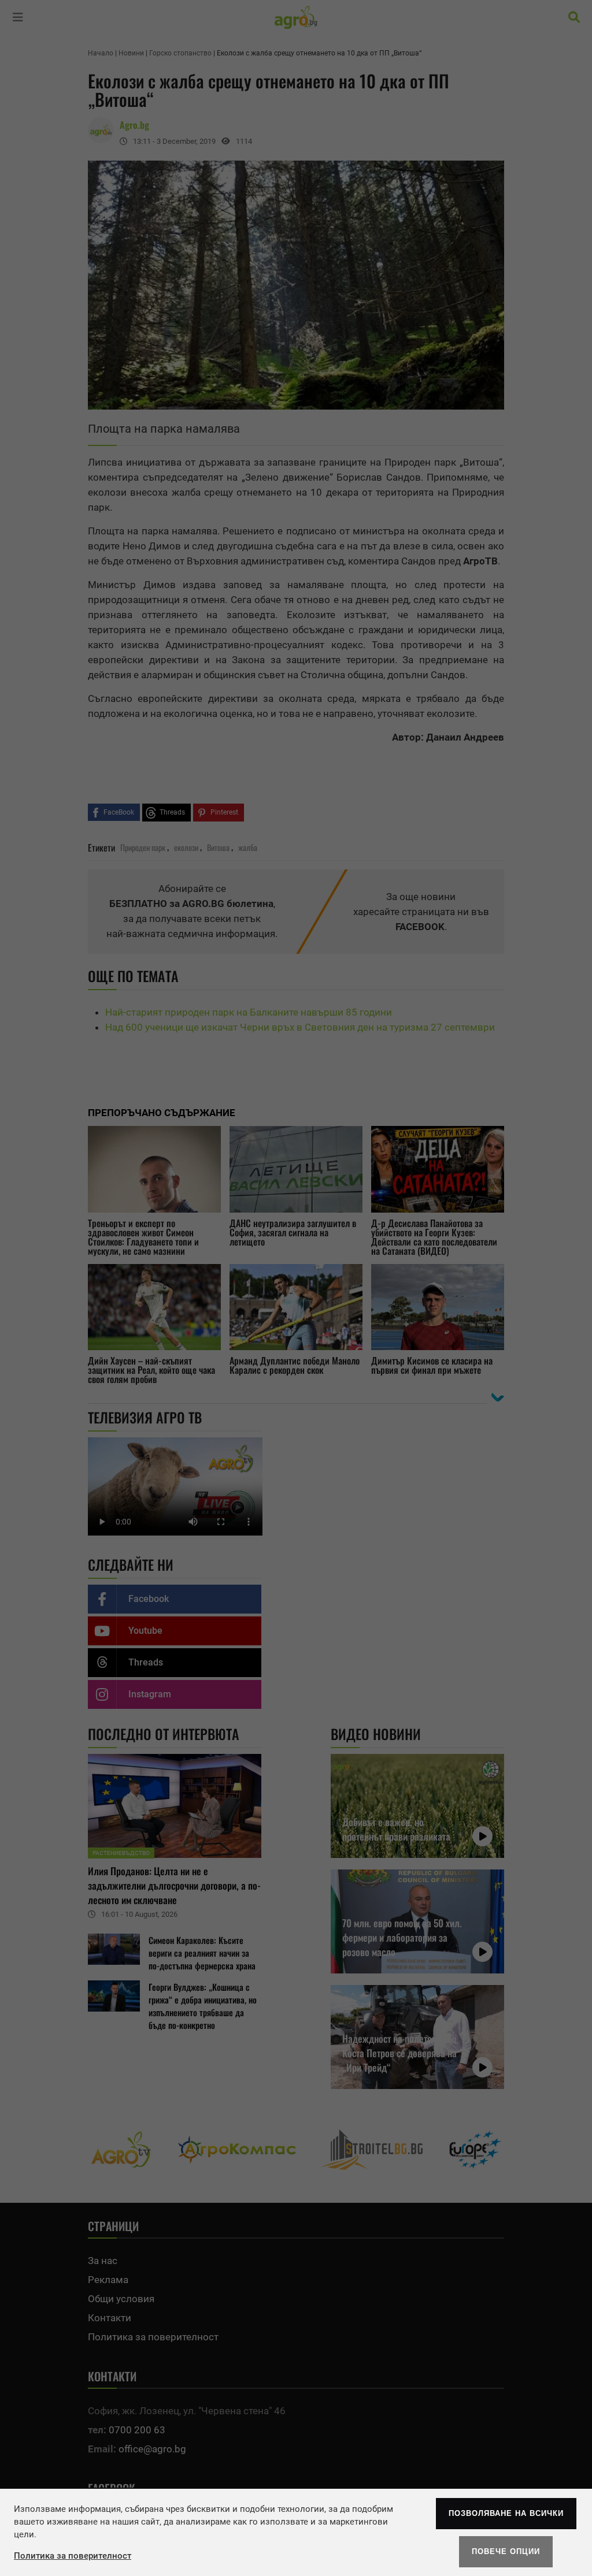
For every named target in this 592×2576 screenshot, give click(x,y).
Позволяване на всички (506, 2513)
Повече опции (506, 2551)
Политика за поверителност (73, 2556)
